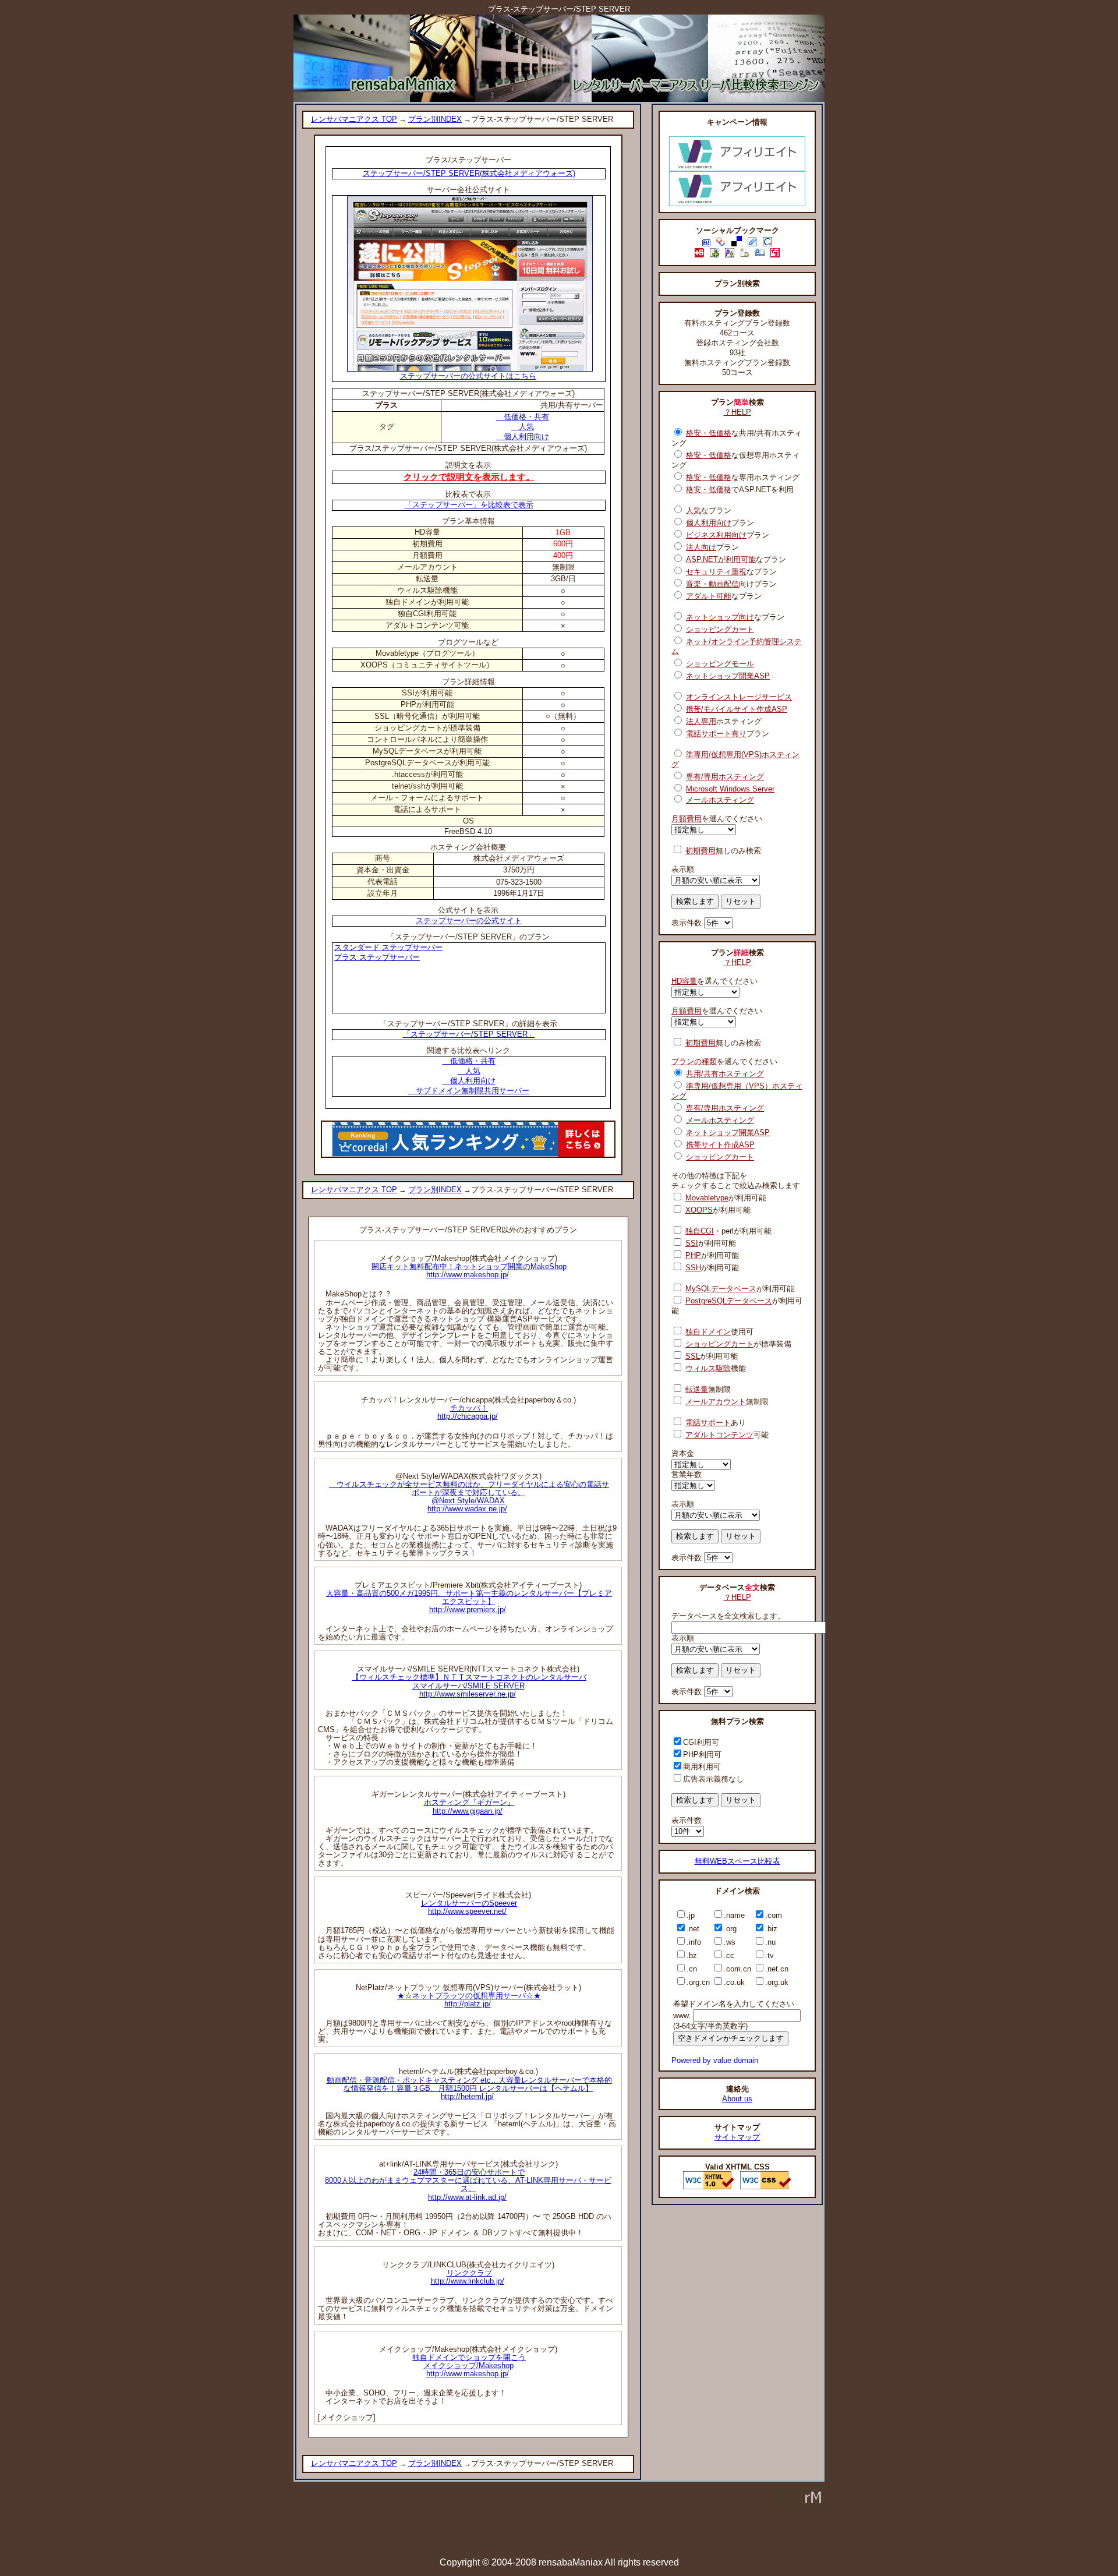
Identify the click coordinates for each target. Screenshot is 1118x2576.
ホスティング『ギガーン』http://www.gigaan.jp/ (469, 1806)
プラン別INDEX (435, 119)
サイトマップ (737, 2137)
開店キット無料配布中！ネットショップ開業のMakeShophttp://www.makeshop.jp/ (469, 1271)
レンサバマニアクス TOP (354, 119)
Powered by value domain (715, 2060)
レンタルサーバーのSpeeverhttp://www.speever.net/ (469, 1907)
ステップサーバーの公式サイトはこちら (468, 376)
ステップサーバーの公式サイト (469, 920)
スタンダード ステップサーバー (388, 947)
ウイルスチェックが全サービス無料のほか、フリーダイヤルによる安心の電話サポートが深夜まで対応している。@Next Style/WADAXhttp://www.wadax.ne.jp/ (469, 1497)
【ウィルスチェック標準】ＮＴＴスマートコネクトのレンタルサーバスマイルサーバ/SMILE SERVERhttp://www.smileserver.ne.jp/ (469, 1685)
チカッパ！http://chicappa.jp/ (468, 1412)
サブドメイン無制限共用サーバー (469, 1091)
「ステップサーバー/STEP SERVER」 (469, 1034)
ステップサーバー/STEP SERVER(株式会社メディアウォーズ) (469, 173)
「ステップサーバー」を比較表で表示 (469, 505)
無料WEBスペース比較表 (737, 1861)
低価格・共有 (523, 417)
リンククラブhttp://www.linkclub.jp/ (468, 2277)
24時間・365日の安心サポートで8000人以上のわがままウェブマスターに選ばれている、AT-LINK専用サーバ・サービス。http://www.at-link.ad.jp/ (468, 2184)
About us (737, 2099)
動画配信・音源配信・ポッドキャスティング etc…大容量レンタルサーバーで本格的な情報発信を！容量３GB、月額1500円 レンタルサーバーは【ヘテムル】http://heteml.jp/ (469, 2088)
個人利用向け (523, 437)
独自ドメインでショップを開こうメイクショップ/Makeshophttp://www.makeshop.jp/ (469, 2365)
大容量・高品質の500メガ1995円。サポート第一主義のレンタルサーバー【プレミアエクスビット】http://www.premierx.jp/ (469, 1601)
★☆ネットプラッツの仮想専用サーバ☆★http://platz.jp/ (469, 2000)
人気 (523, 427)
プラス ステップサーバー (377, 957)
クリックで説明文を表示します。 (469, 477)
